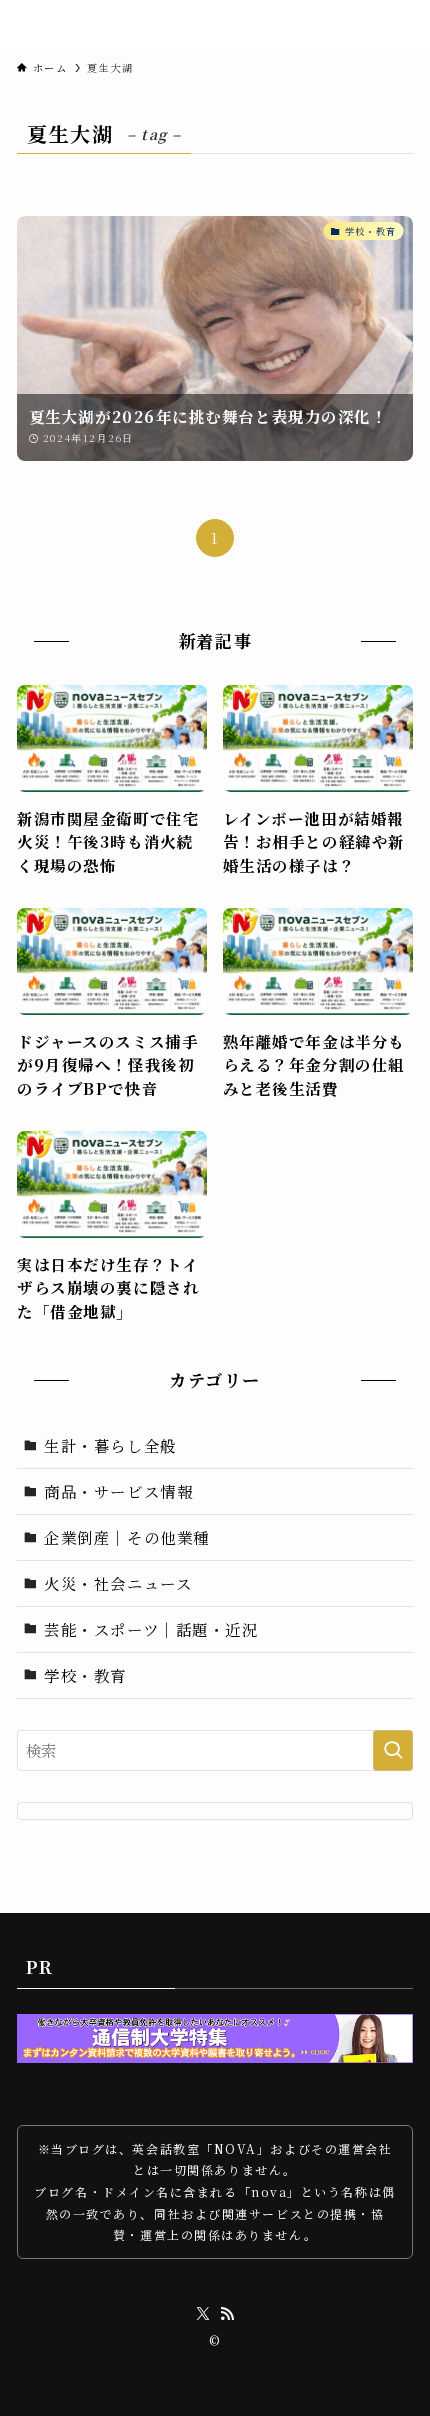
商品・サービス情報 (118, 1491)
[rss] (227, 2314)
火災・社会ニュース (118, 1583)
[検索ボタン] (387, 24)
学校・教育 (85, 1675)
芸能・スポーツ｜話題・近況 (151, 1629)
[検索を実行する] (393, 1750)
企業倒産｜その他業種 (126, 1537)
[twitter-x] (203, 2314)
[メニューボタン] (415, 24)
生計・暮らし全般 (110, 1445)
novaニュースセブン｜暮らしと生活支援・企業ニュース (179, 24)
